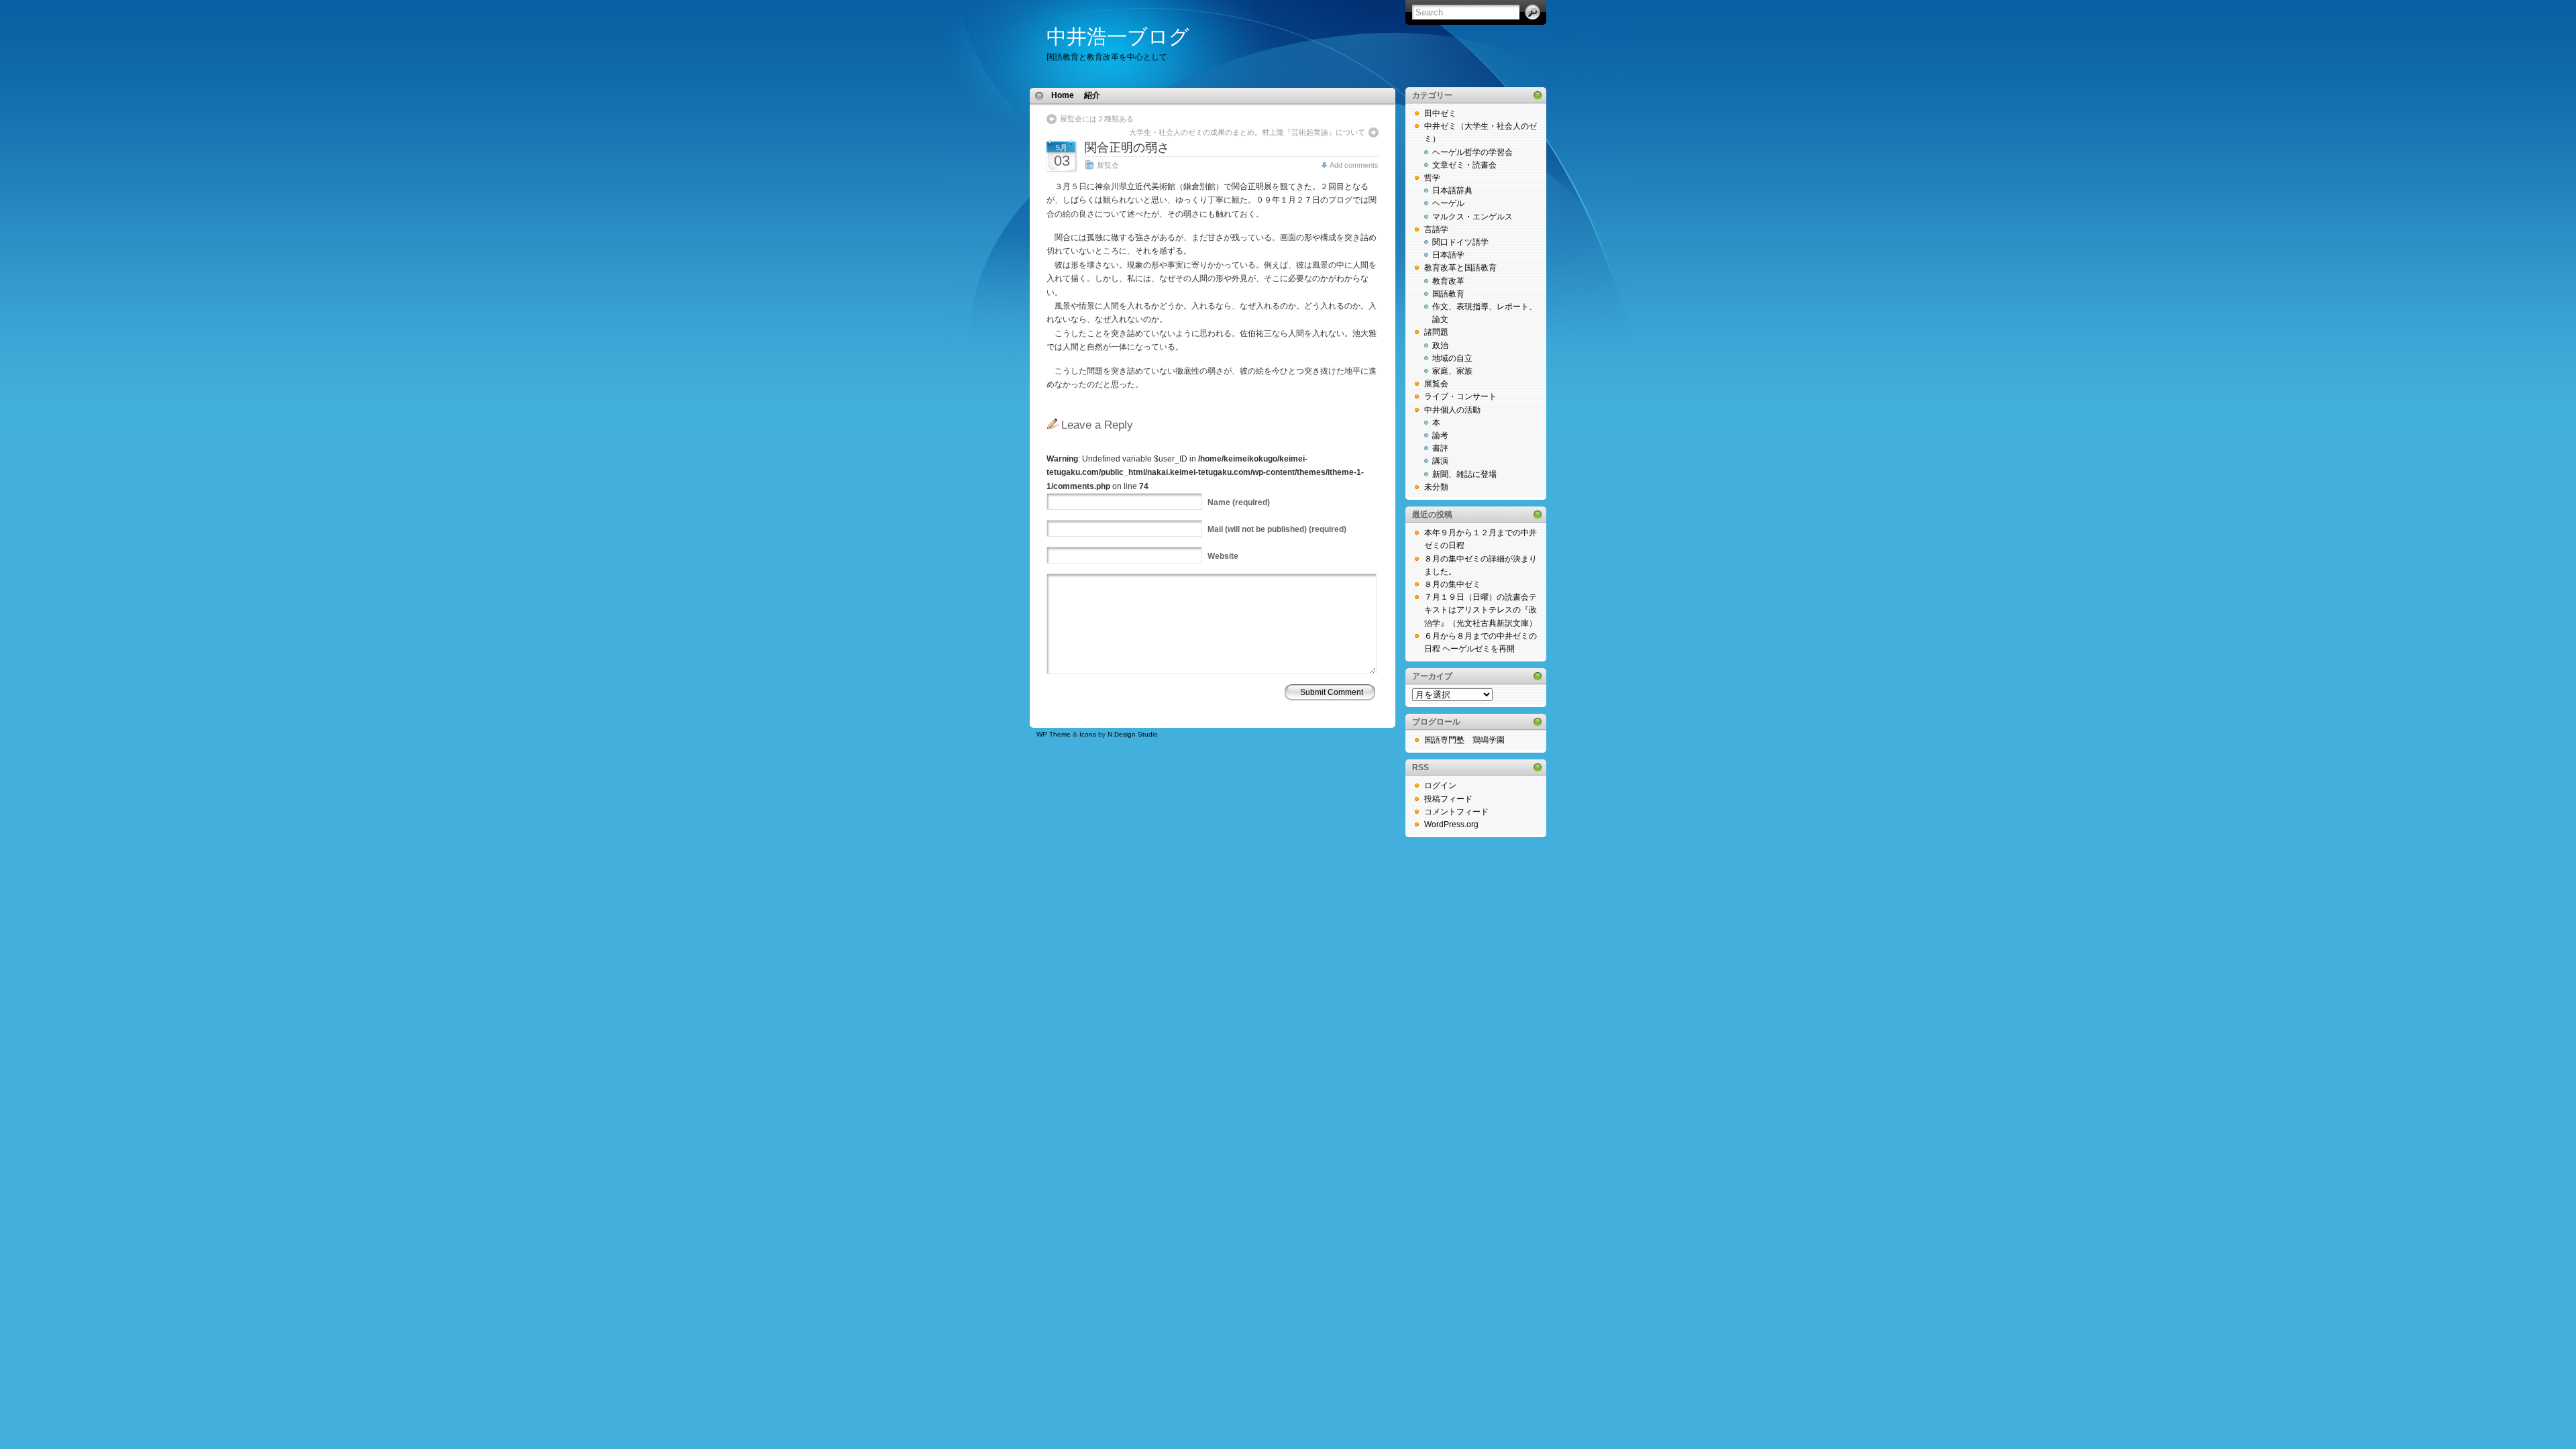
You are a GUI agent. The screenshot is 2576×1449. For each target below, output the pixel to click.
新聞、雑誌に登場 (1464, 474)
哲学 (1432, 178)
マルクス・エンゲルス (1472, 217)
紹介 (1092, 95)
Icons (1088, 734)
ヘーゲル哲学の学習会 (1472, 152)
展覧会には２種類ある (1101, 119)
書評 (1440, 448)
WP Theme (1054, 734)
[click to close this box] (1538, 95)
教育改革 (1448, 281)
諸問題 (1436, 332)
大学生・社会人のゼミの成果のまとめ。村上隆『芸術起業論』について (1247, 132)
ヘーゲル (1448, 203)
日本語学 (1448, 255)
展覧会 (1108, 165)
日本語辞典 (1452, 191)
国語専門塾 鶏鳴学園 (1464, 740)
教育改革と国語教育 (1460, 268)
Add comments (1354, 165)
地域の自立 (1452, 358)
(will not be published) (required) (1277, 529)
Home (1063, 95)
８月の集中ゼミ (1452, 584)
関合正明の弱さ (1127, 148)
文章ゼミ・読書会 (1464, 165)
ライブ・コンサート (1460, 396)
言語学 (1436, 229)
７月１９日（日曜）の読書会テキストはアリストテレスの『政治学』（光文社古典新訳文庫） (1481, 610)
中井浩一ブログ (1118, 37)
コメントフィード (1456, 812)
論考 (1440, 435)
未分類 (1436, 487)
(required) (1239, 502)
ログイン (1440, 786)
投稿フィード (1448, 799)
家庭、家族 (1452, 371)
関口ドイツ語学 (1460, 242)
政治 (1440, 345)
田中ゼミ (1440, 113)
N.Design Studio (1133, 734)
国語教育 (1448, 294)
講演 (1440, 461)
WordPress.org (1451, 824)
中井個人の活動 (1452, 410)
